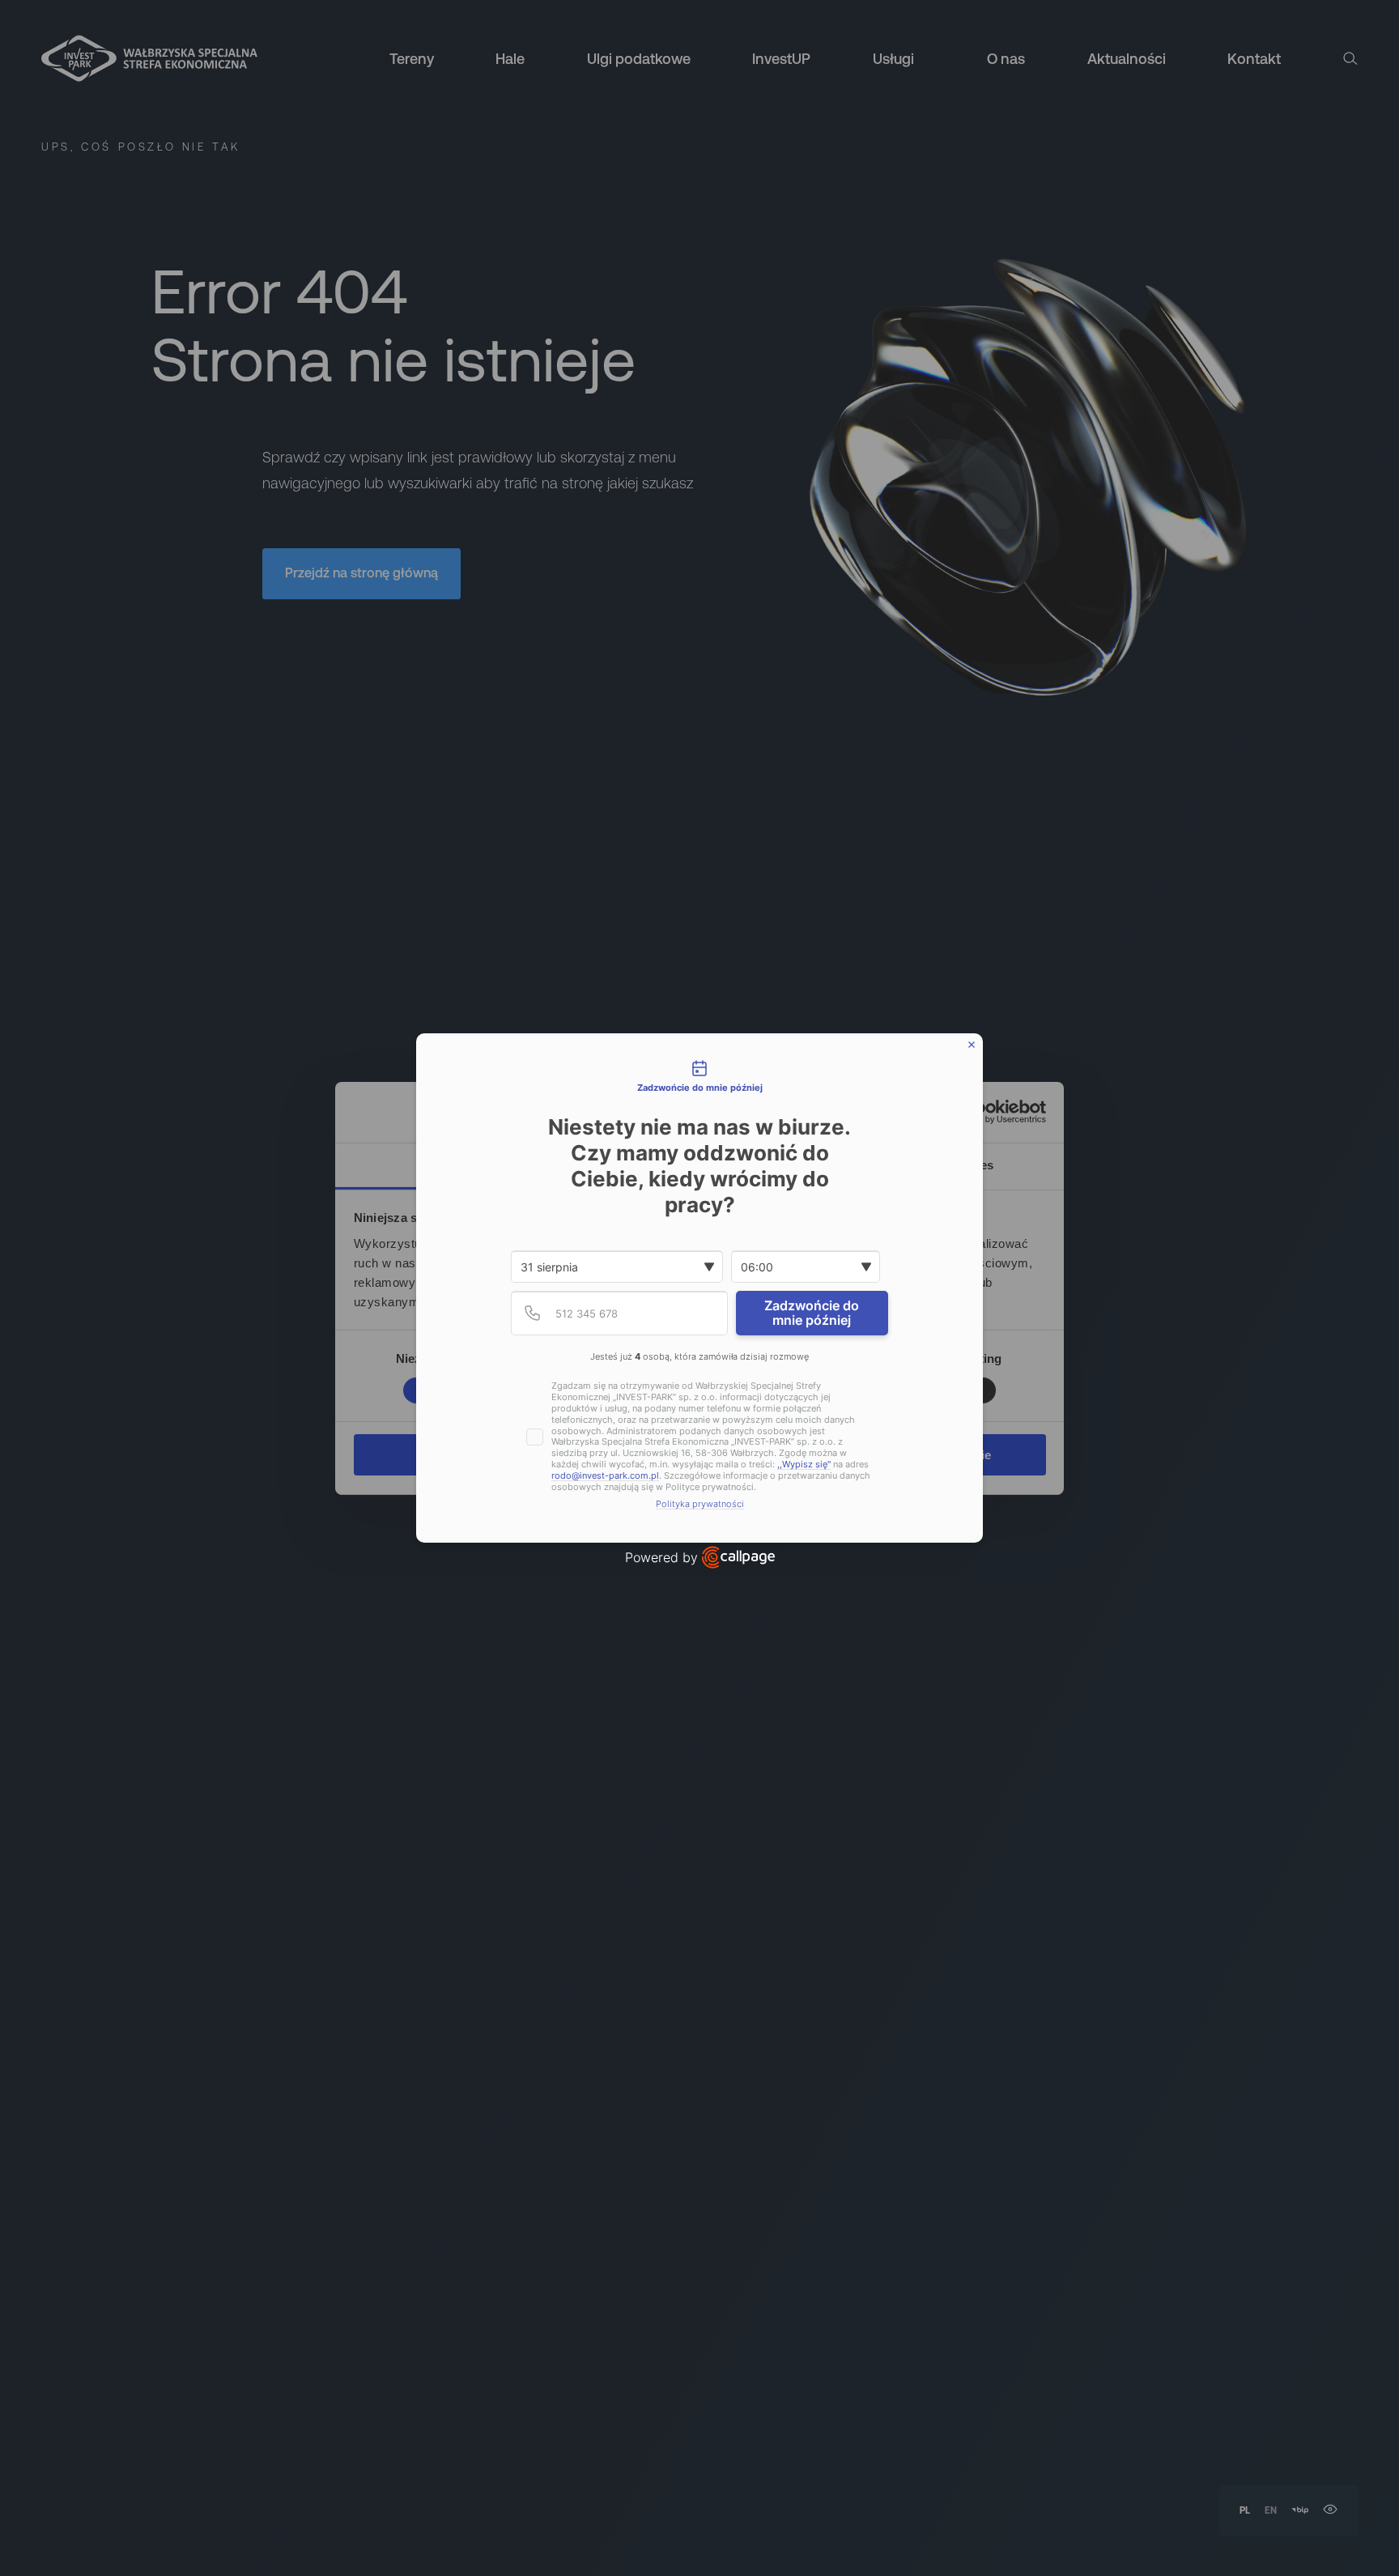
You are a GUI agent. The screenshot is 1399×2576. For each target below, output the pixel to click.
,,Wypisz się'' (804, 1465)
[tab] (699, 1078)
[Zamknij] (972, 1045)
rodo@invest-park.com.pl (605, 1476)
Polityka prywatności (700, 1504)
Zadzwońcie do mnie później (812, 1313)
